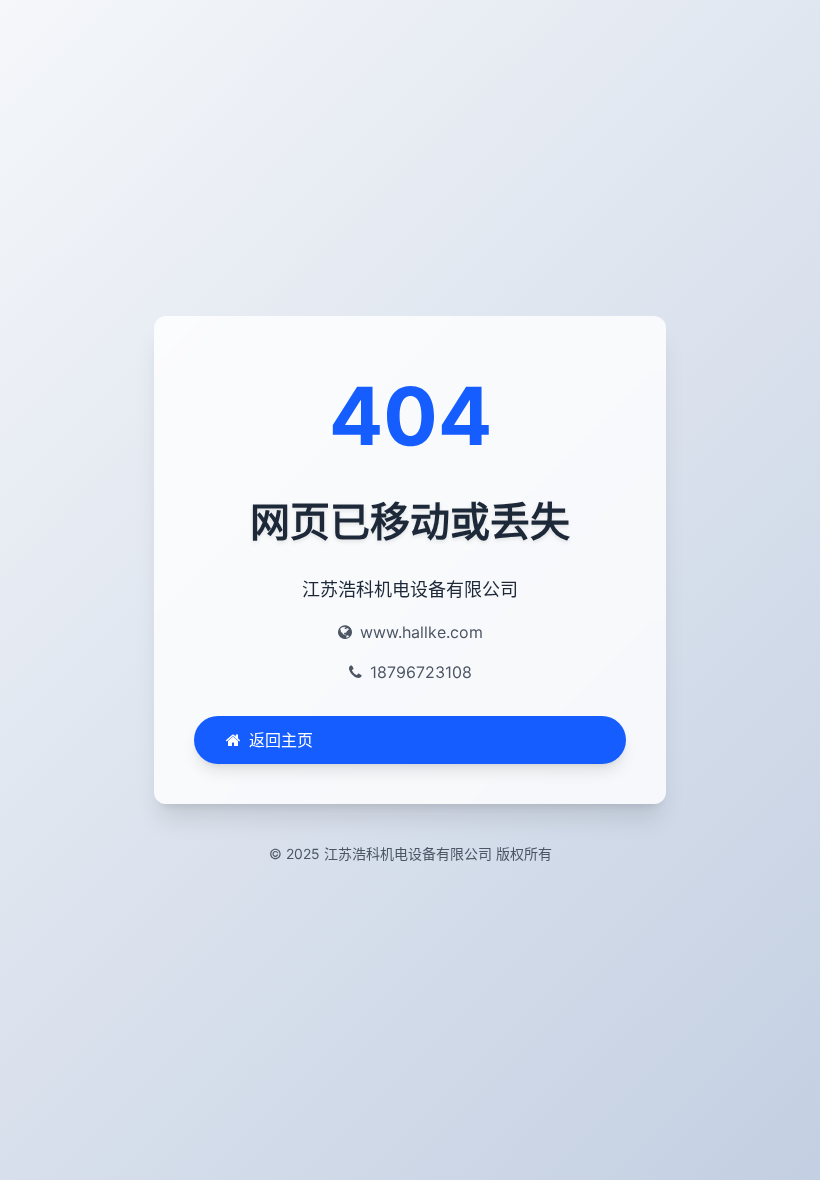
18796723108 (421, 672)
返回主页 (281, 740)
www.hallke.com (421, 632)
